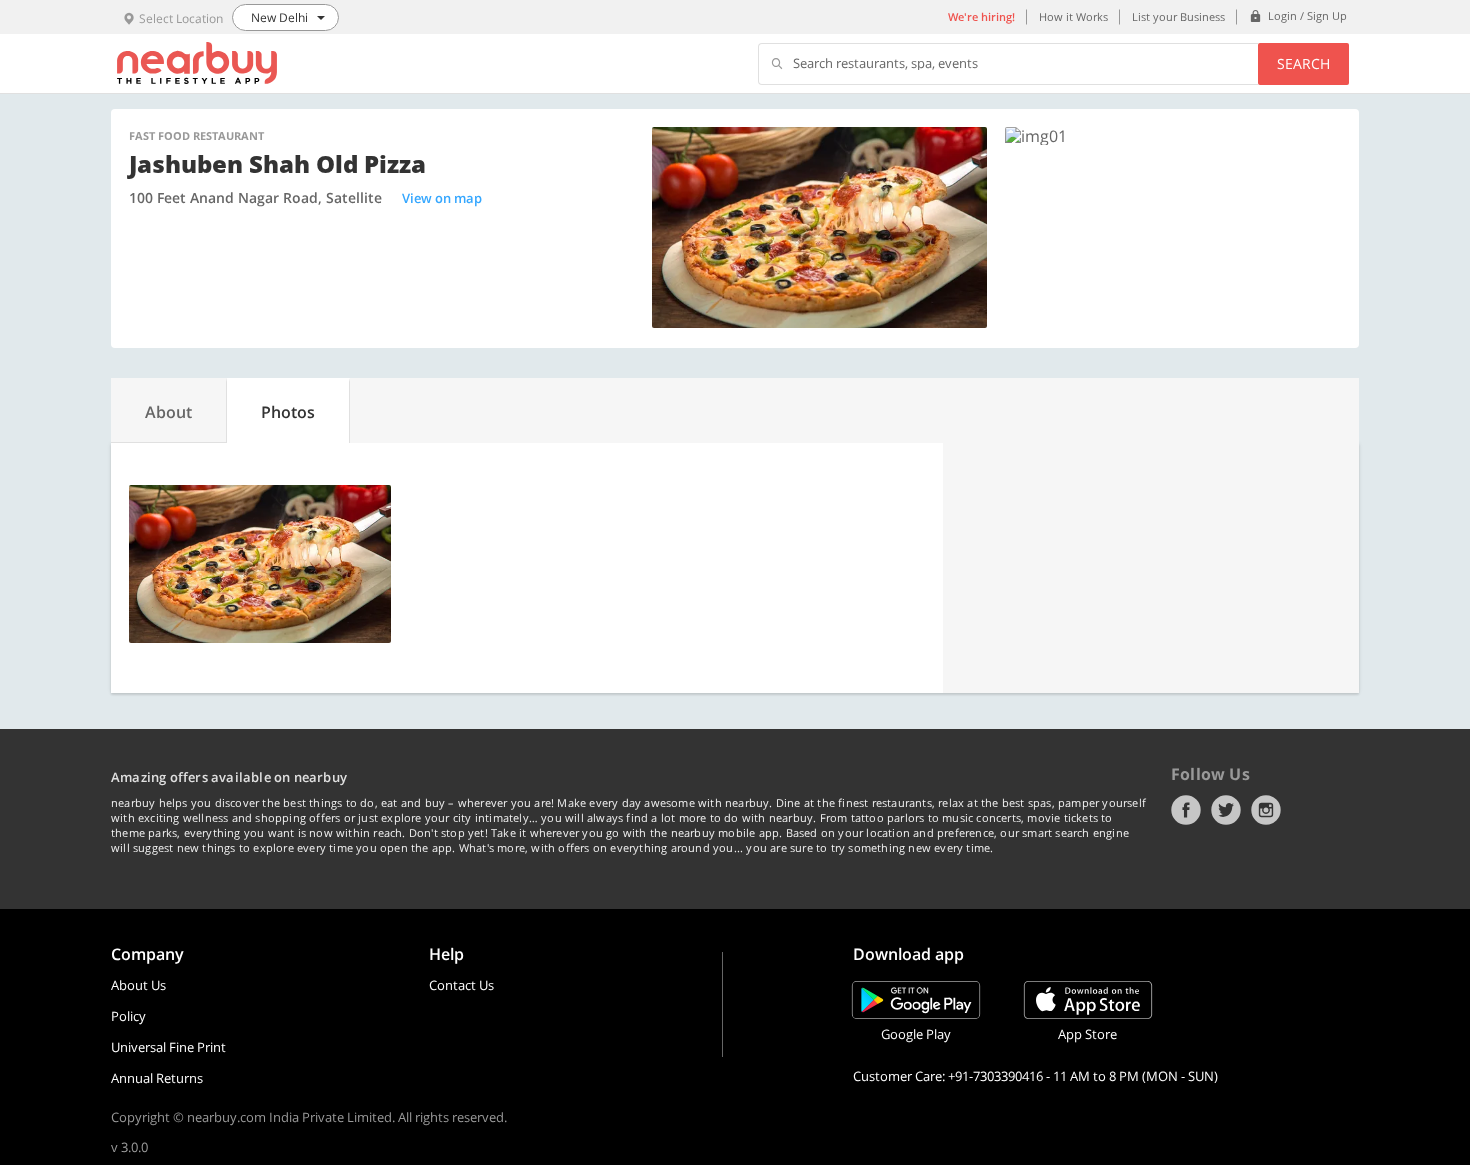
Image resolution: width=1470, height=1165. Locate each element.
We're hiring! (981, 16)
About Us (138, 985)
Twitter (1226, 810)
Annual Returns (157, 1078)
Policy (128, 1016)
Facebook (1186, 810)
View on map (442, 198)
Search (1303, 63)
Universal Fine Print (168, 1047)
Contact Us (461, 985)
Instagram (1266, 810)
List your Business (1178, 16)
